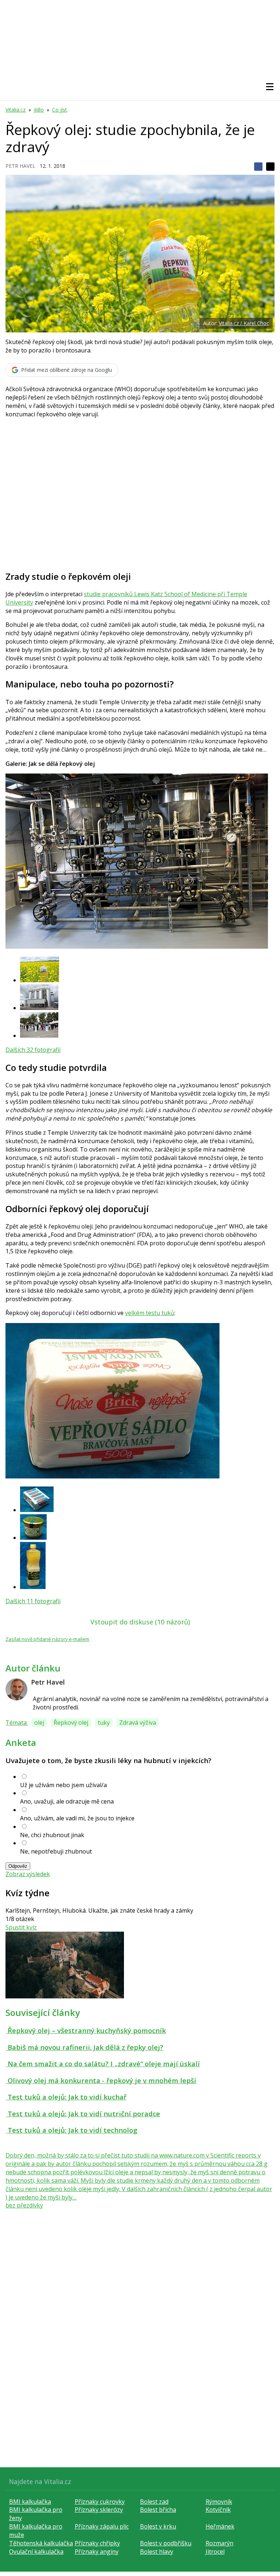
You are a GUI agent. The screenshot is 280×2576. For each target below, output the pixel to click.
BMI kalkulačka (30, 2502)
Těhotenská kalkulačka (41, 2543)
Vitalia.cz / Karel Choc (244, 323)
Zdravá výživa (138, 1723)
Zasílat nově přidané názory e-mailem (47, 1639)
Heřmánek (220, 2526)
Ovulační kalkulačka (36, 2552)
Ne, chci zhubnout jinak (52, 1835)
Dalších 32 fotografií (33, 1050)
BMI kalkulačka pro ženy (36, 2514)
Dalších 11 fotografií (33, 1601)
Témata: (17, 1723)
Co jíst (60, 110)
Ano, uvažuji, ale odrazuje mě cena (67, 1801)
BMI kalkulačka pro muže (36, 2531)
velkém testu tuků (150, 1313)
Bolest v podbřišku (166, 2543)
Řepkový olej (71, 1723)
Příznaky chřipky (97, 2543)
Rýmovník (219, 2502)
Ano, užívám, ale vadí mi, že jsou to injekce (77, 1818)
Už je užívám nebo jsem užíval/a (63, 1785)
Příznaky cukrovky (100, 2502)
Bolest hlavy (157, 2552)
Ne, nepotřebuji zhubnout (56, 1851)
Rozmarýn (219, 2543)
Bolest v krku (158, 2526)
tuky (104, 1723)
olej (39, 1723)
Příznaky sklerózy (99, 2510)
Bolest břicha (158, 2510)
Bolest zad (154, 2502)
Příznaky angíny (97, 2552)
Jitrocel (215, 2552)
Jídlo (39, 110)
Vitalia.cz (15, 110)
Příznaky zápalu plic (102, 2526)
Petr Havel (20, 166)
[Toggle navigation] (270, 87)
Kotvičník (218, 2510)
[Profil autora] (16, 1689)
